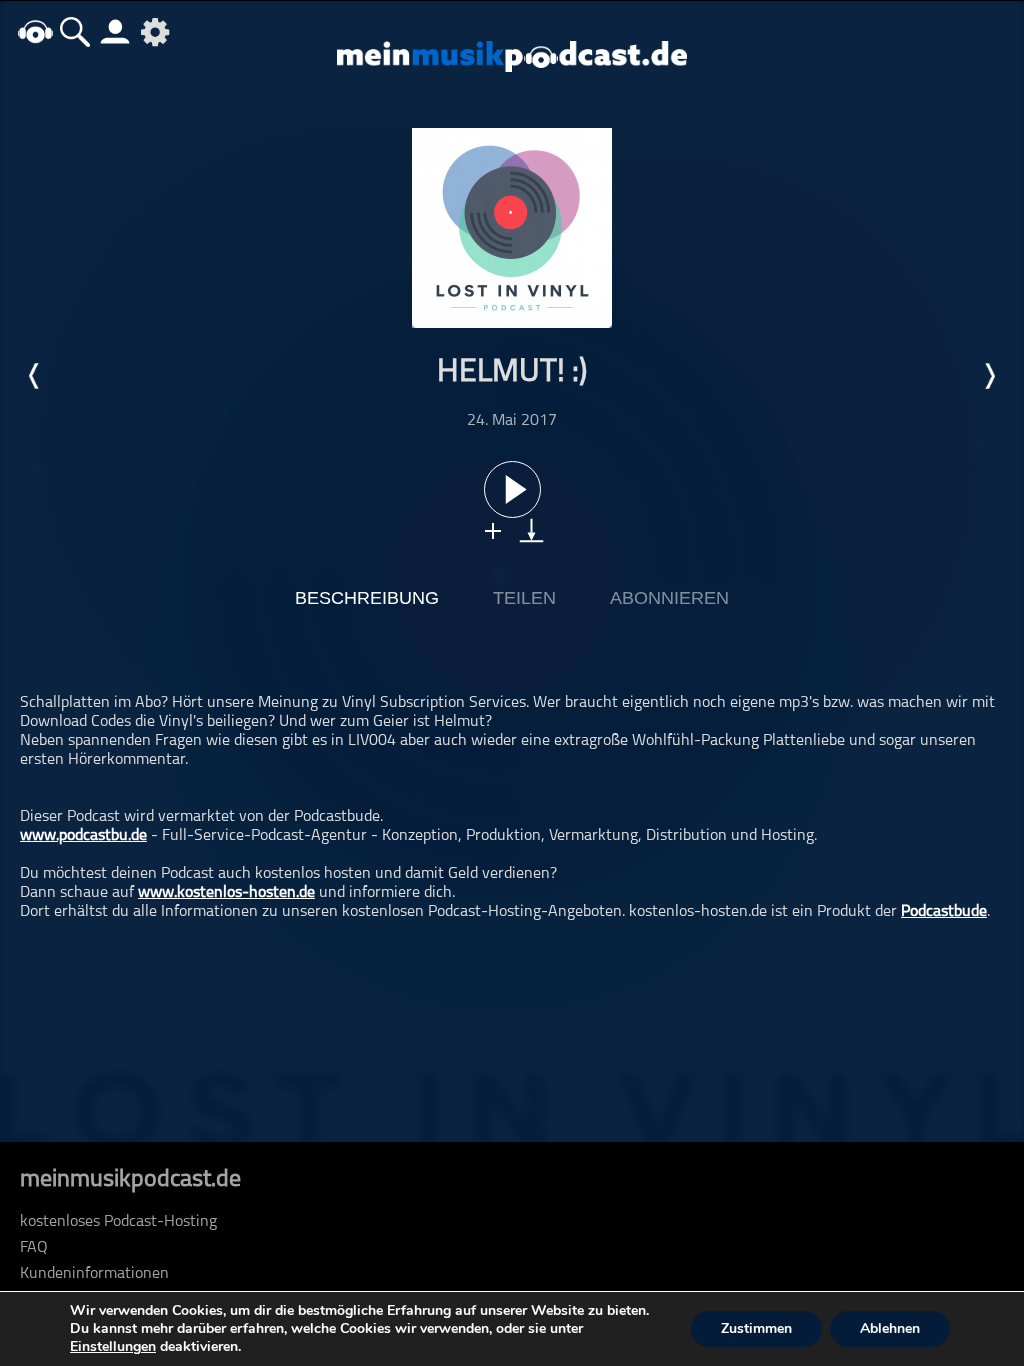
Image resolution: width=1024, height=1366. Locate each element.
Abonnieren (669, 598)
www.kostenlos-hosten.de (226, 893)
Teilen (524, 598)
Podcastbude (944, 912)
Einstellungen (113, 1347)
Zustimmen (756, 1328)
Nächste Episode (989, 376)
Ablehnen (890, 1328)
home (35, 31)
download (531, 530)
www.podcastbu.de (83, 836)
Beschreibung (367, 598)
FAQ (34, 1248)
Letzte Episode (35, 376)
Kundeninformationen (94, 1274)
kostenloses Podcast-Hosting (118, 1222)
